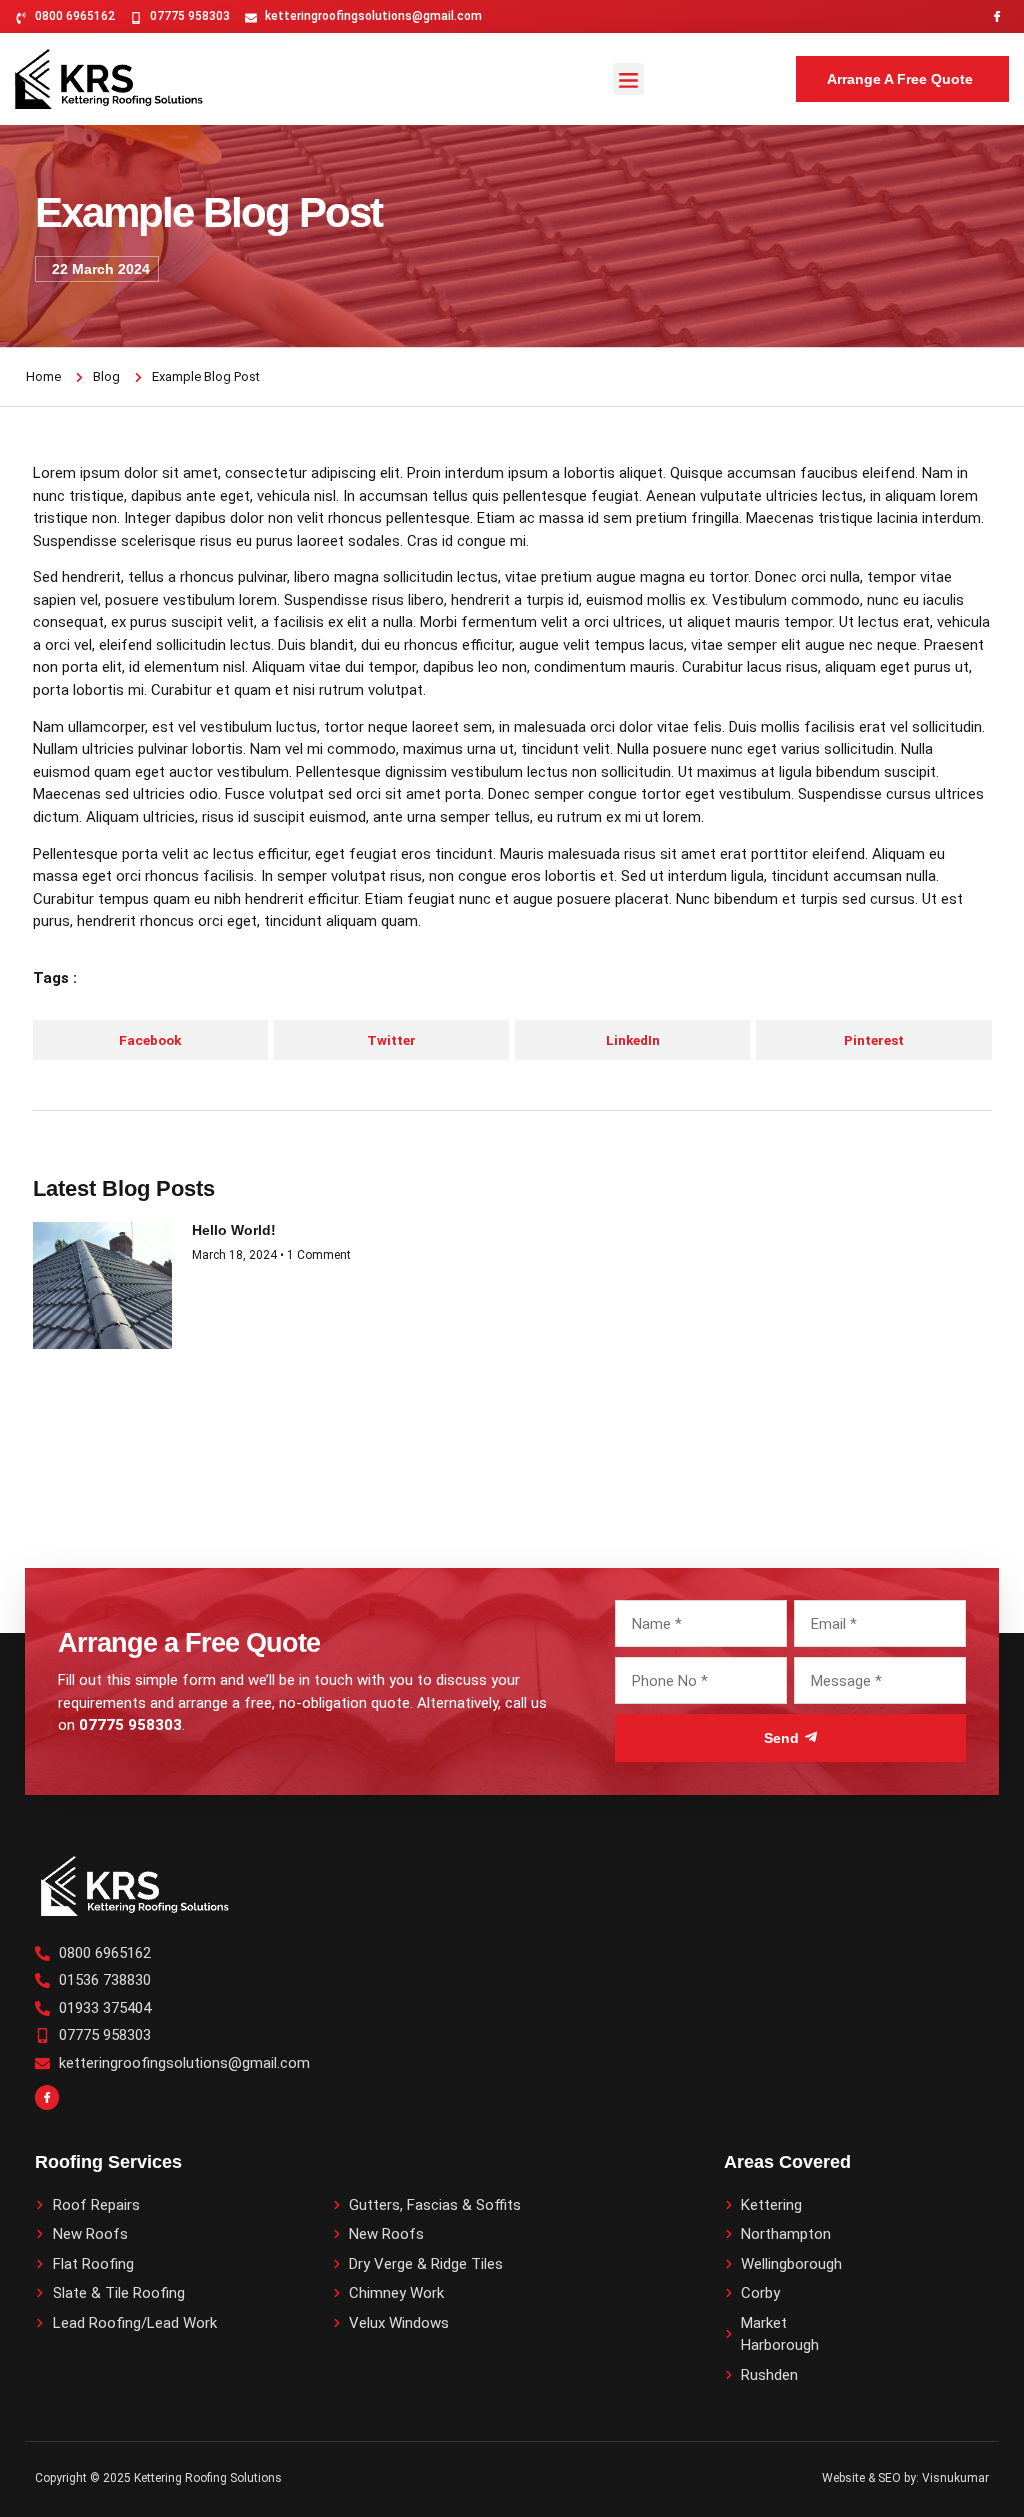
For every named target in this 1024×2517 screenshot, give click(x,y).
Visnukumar (955, 2478)
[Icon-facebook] (997, 16)
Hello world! (234, 1230)
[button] (629, 79)
